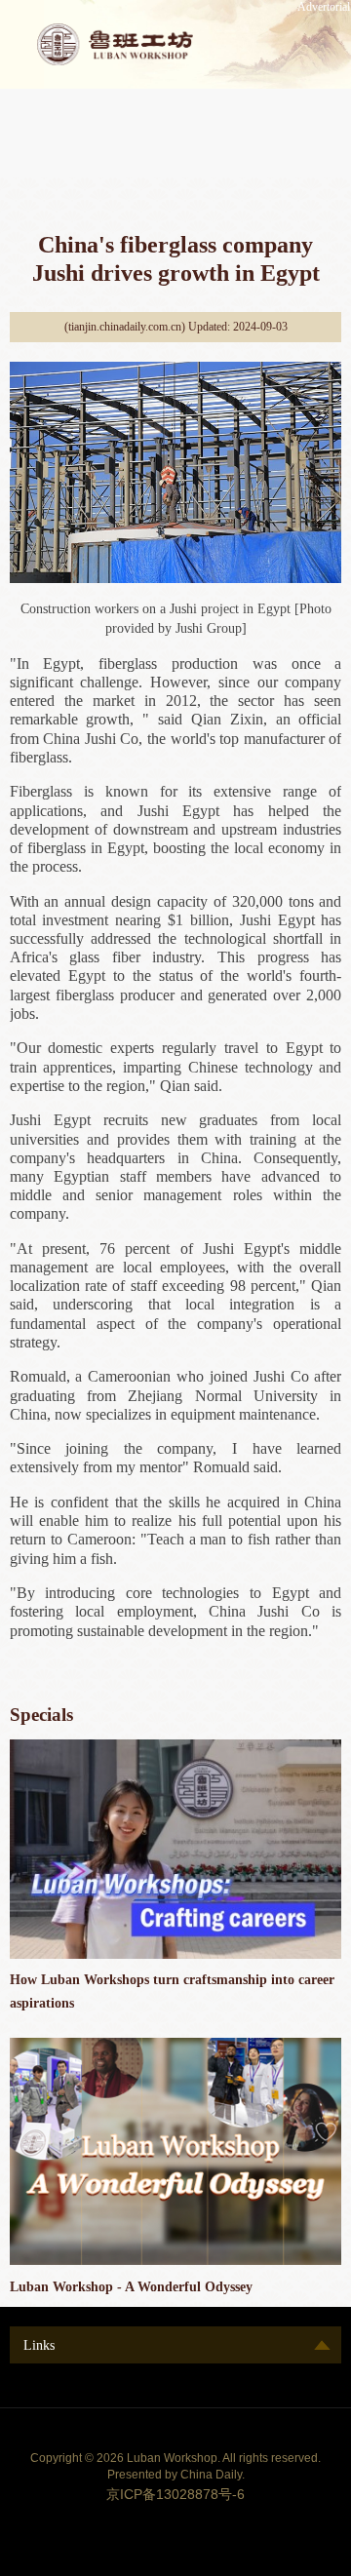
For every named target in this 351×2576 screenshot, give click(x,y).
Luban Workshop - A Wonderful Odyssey (131, 2286)
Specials (41, 1715)
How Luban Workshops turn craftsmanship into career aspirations (172, 1991)
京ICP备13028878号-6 (175, 2494)
